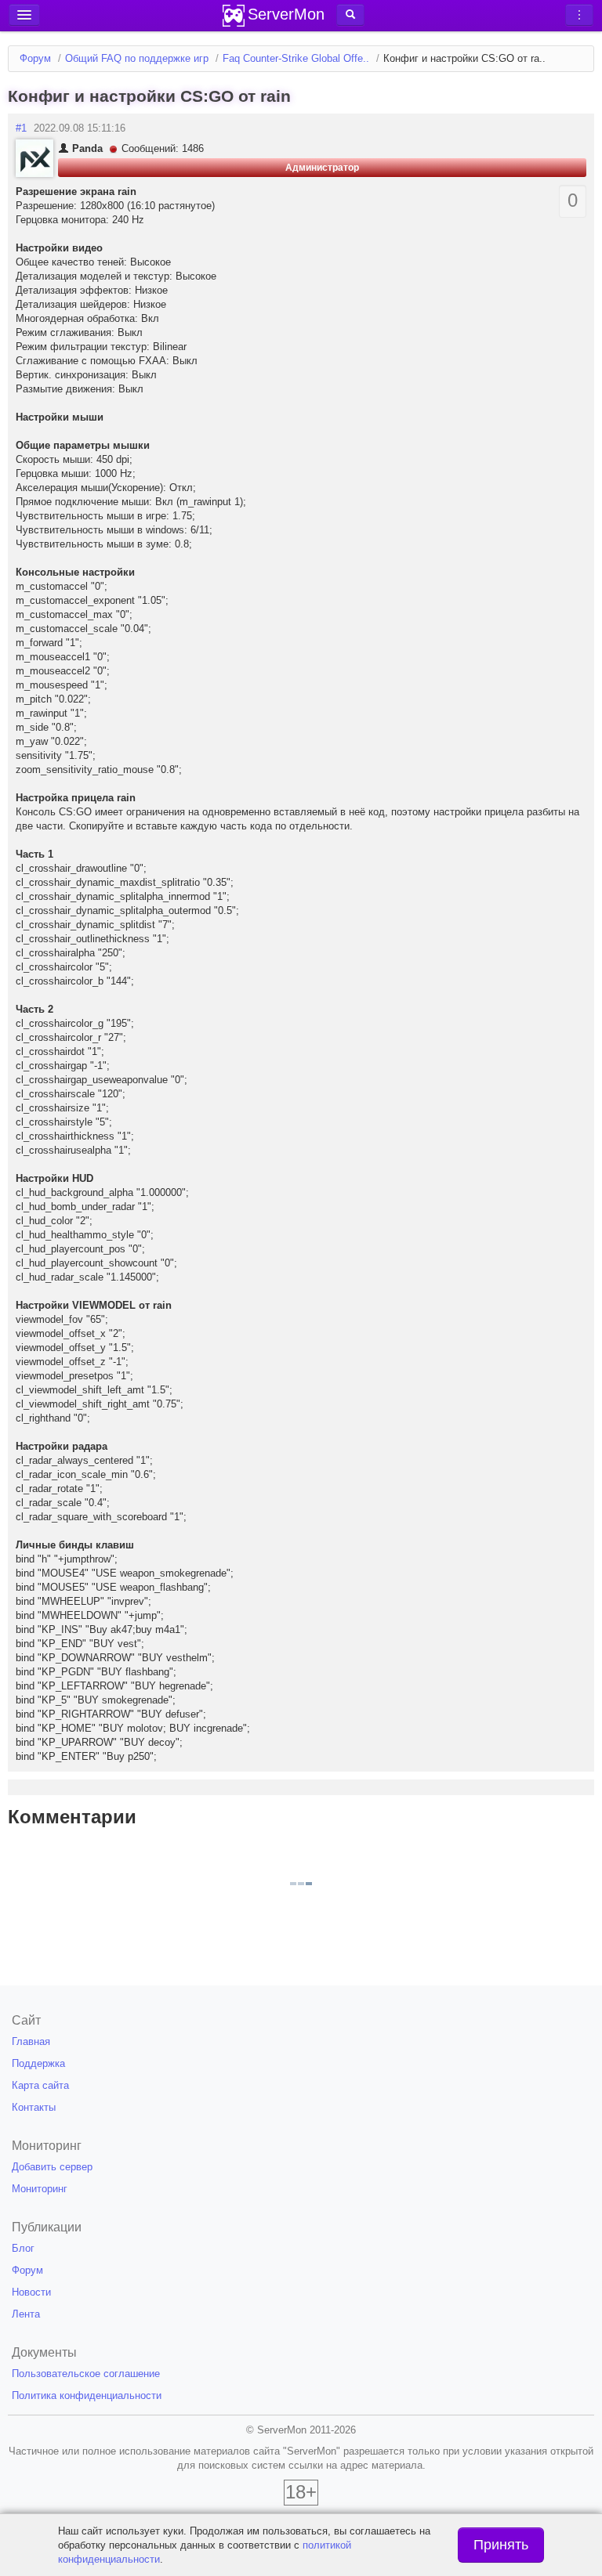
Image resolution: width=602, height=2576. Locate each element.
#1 (21, 128)
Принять (501, 2545)
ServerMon (286, 14)
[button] (350, 15)
